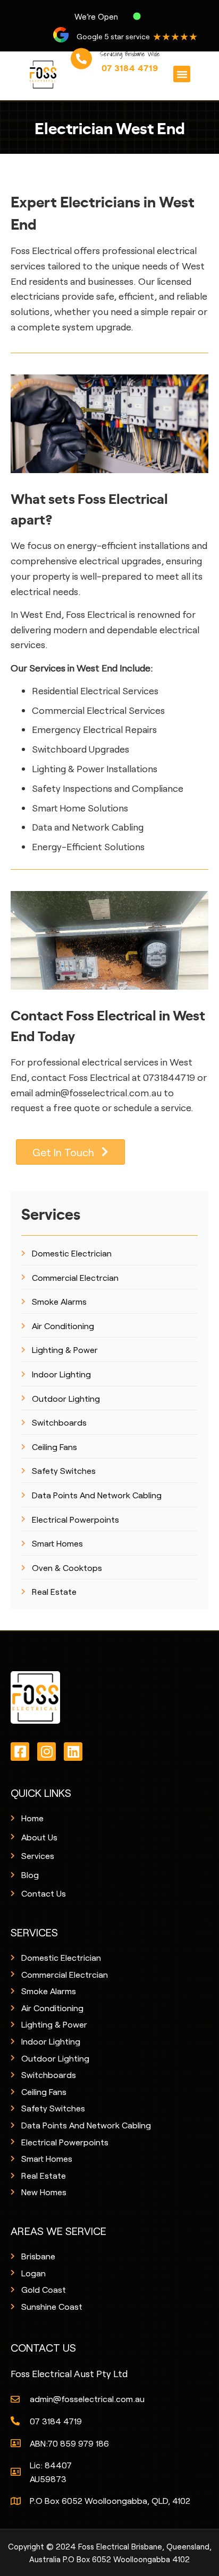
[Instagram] (47, 1752)
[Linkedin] (73, 1752)
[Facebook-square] (20, 1752)
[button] (182, 74)
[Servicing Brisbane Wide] (81, 66)
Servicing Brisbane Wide (130, 61)
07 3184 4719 (130, 75)
